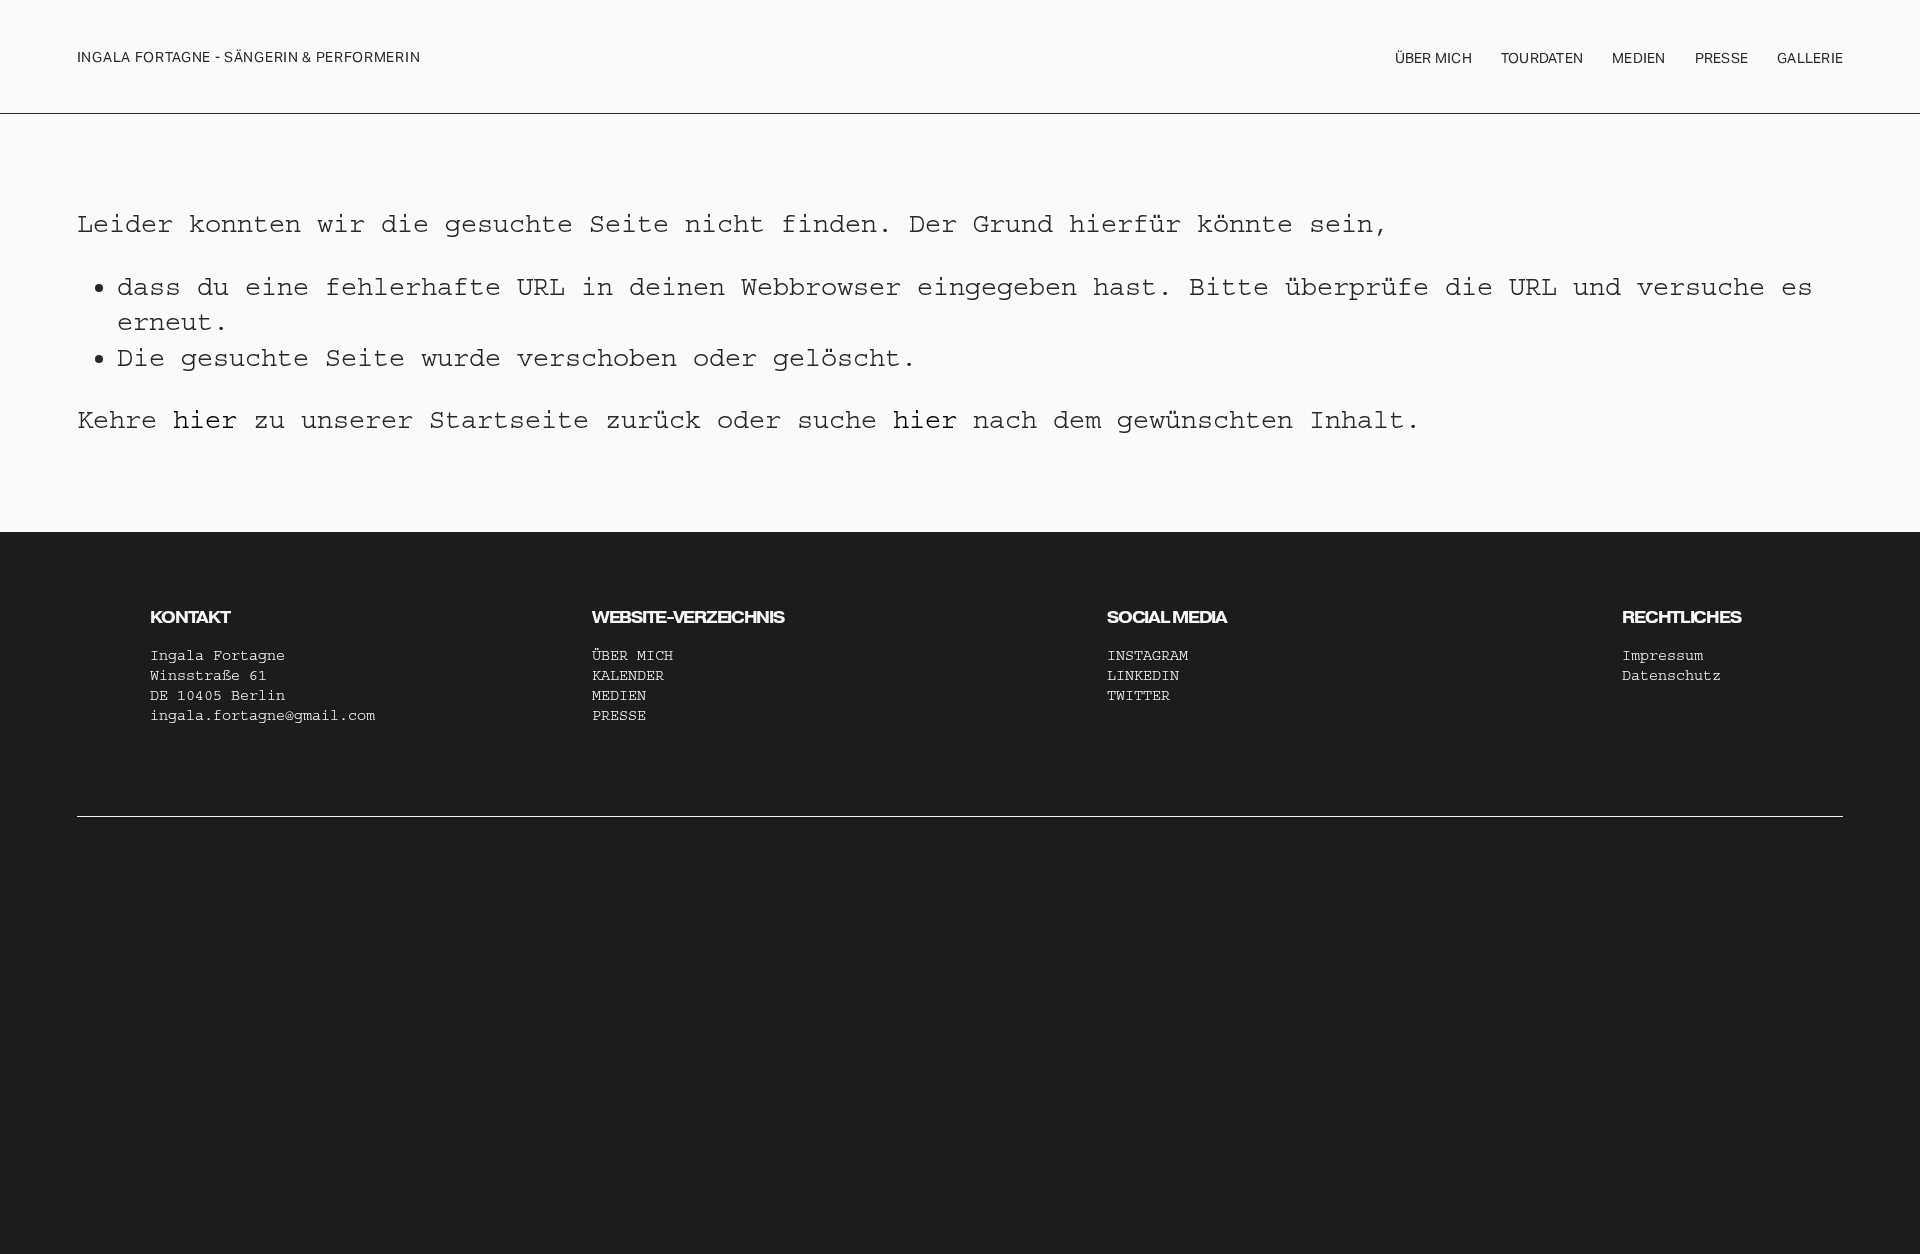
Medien (1639, 58)
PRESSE (619, 715)
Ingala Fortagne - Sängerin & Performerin (248, 57)
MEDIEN (619, 695)
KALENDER (628, 675)
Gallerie (1810, 58)
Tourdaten (1542, 58)
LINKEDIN (1143, 675)
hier (205, 420)
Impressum (1662, 655)
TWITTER (1138, 695)
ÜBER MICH (1433, 58)
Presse (1722, 58)
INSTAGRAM (1147, 655)
